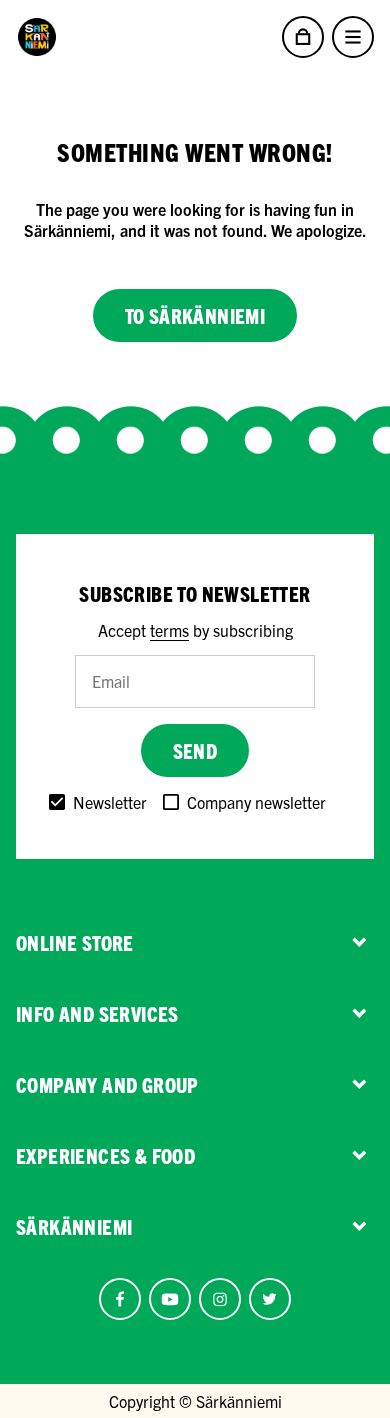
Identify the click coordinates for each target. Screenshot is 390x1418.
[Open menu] (353, 37)
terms (169, 630)
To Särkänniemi (195, 315)
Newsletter (110, 802)
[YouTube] (170, 1299)
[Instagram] (220, 1299)
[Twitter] (270, 1299)
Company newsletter (256, 802)
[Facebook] (120, 1299)
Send (195, 750)
